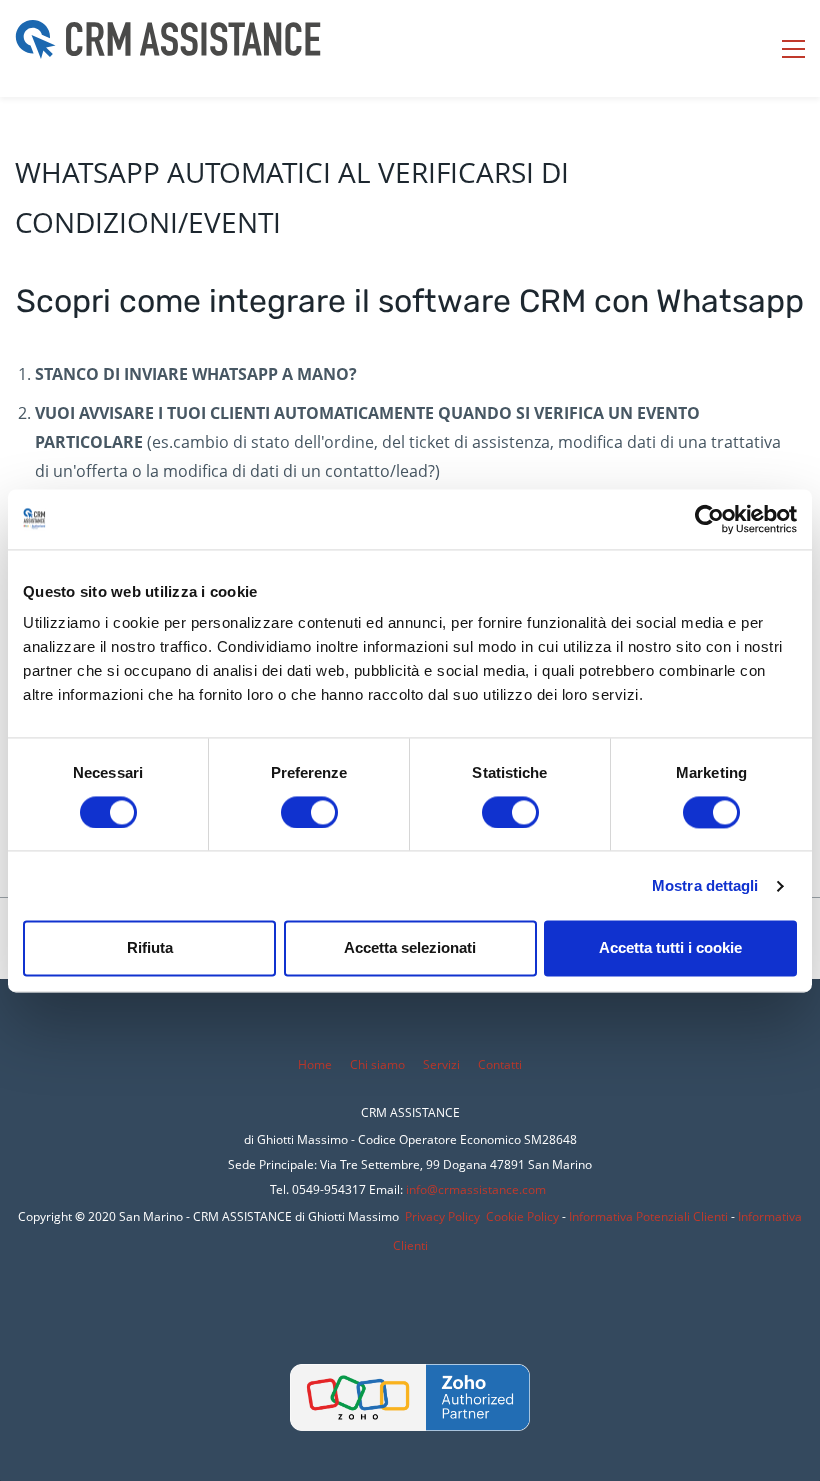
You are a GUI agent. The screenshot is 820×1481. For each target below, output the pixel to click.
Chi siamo (377, 1064)
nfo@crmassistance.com (477, 1189)
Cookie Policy (522, 1216)
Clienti (709, 1216)
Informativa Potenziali (629, 1216)
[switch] (309, 812)
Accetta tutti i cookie (670, 948)
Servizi (443, 1064)
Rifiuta (150, 948)
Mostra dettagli (705, 885)
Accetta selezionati (410, 948)
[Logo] (168, 48)
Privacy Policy (442, 1216)
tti (516, 1064)
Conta (494, 1064)
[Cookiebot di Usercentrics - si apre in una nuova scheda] (709, 519)
